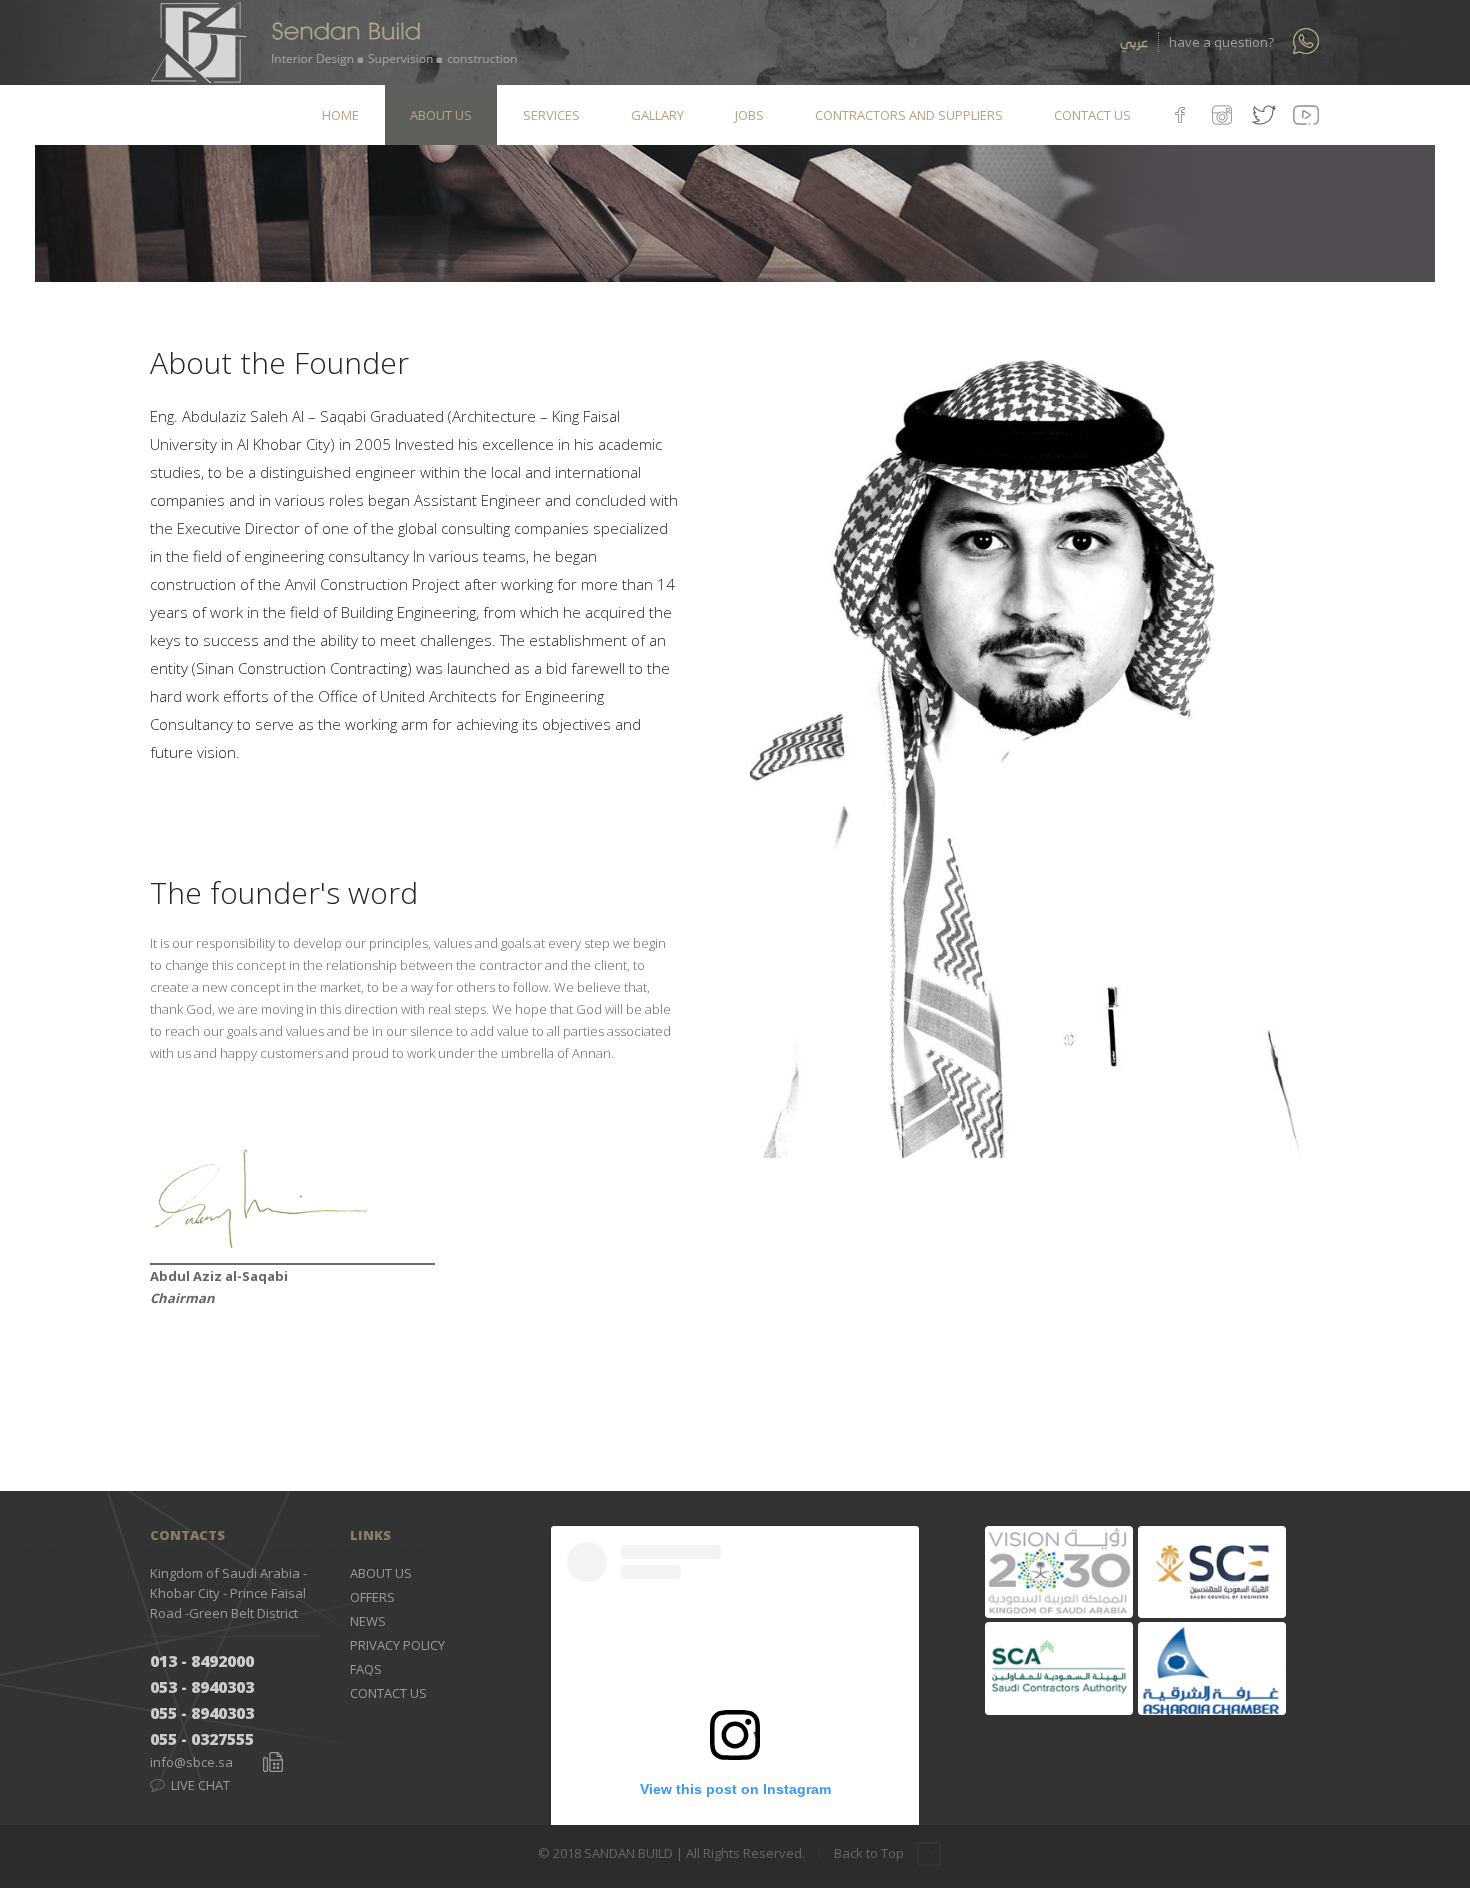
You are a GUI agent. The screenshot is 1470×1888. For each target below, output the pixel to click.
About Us (381, 1573)
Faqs (366, 1669)
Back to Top (870, 1853)
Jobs (749, 115)
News (368, 1621)
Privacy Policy (397, 1645)
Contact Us (1092, 115)
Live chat (199, 1785)
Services (551, 115)
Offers (372, 1597)
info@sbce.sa (191, 1762)
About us (441, 115)
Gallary (657, 115)
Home (340, 115)
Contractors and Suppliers (909, 115)
